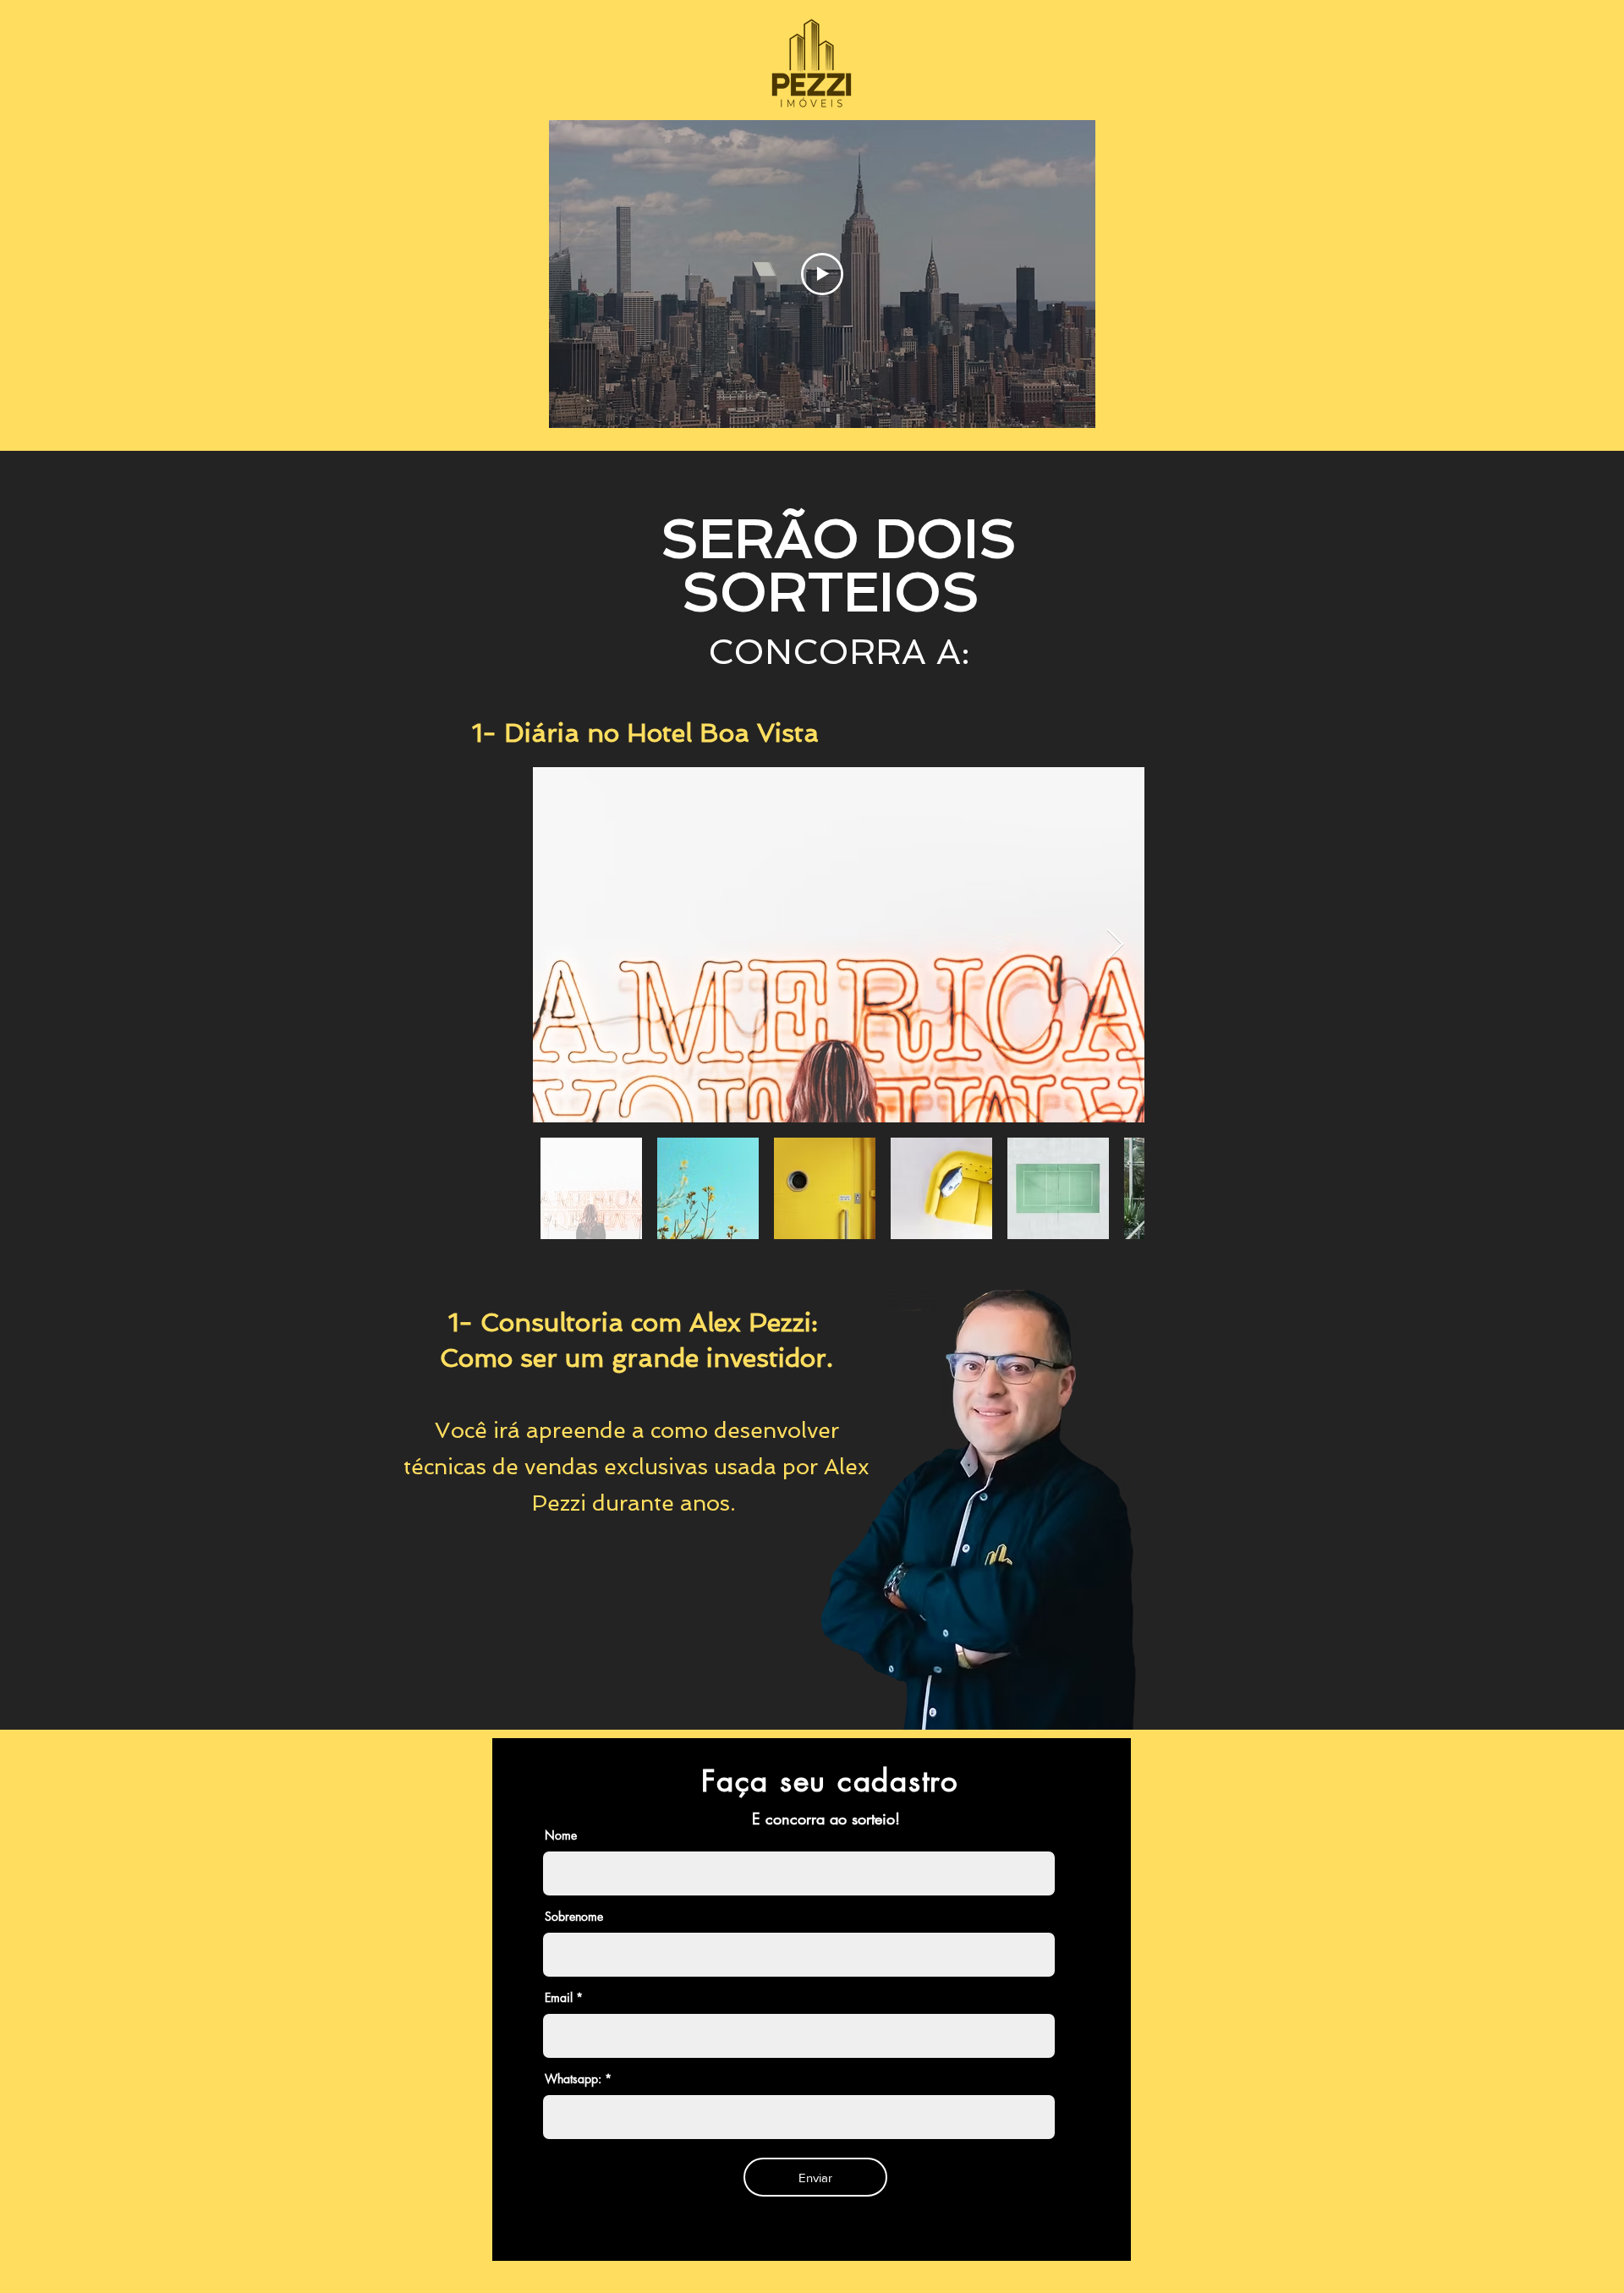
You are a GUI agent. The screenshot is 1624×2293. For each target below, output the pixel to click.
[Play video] (822, 274)
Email (559, 1998)
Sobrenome (574, 1917)
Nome (561, 1835)
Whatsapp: (573, 2079)
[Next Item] (1115, 945)
